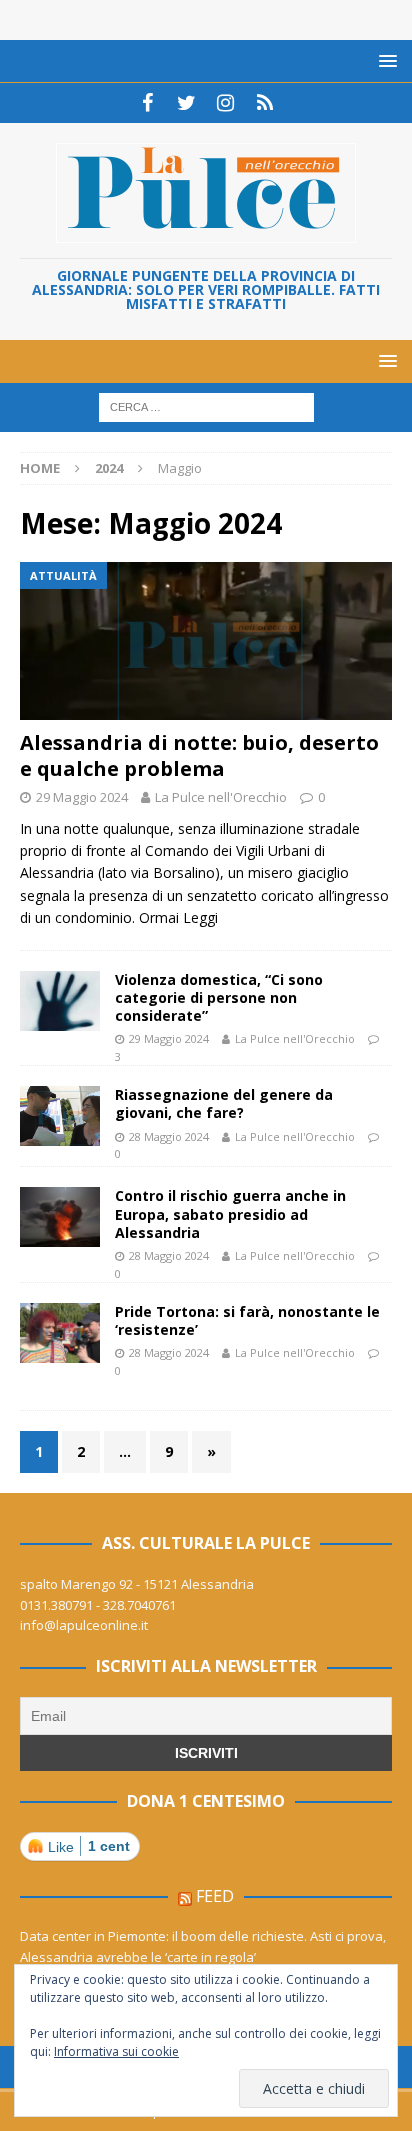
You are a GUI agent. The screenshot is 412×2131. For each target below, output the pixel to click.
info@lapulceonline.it (84, 1625)
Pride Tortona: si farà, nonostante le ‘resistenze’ (247, 1320)
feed (215, 1896)
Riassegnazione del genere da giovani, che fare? (224, 1103)
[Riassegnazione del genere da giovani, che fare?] (60, 1116)
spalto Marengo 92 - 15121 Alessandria (137, 1584)
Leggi (200, 917)
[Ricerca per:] (206, 406)
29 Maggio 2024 (82, 797)
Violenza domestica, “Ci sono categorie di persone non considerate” (219, 997)
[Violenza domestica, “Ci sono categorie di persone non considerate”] (60, 1001)
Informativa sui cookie (116, 2051)
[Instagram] (225, 103)
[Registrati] (264, 103)
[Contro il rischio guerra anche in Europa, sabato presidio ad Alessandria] (60, 1217)
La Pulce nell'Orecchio (221, 797)
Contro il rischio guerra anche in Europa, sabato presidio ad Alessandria (230, 1213)
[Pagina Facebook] (147, 103)
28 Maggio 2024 (169, 1136)
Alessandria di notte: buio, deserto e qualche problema (199, 755)
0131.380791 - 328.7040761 (98, 1605)
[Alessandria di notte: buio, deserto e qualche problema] (206, 641)
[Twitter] (186, 103)
